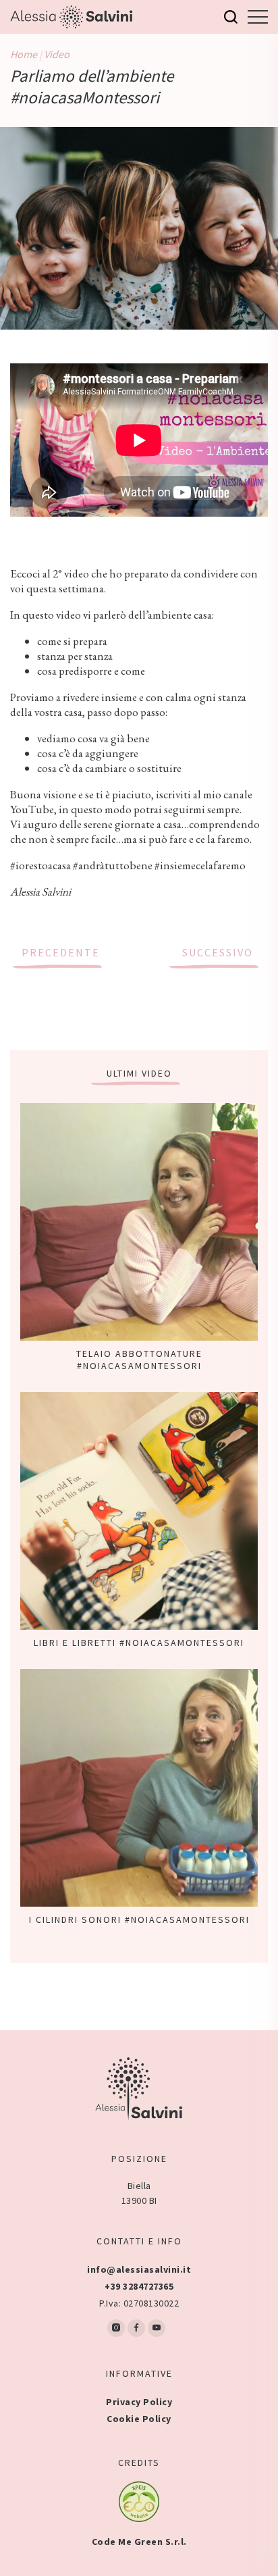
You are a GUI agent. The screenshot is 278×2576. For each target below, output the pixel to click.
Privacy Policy (139, 2402)
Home (24, 54)
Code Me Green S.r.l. (139, 2542)
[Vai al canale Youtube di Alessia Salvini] (157, 2328)
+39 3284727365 (139, 2286)
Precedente (61, 952)
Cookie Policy (139, 2419)
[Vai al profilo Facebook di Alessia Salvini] (136, 2328)
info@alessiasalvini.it (139, 2269)
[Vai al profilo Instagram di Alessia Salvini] (116, 2328)
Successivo (218, 952)
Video (57, 54)
